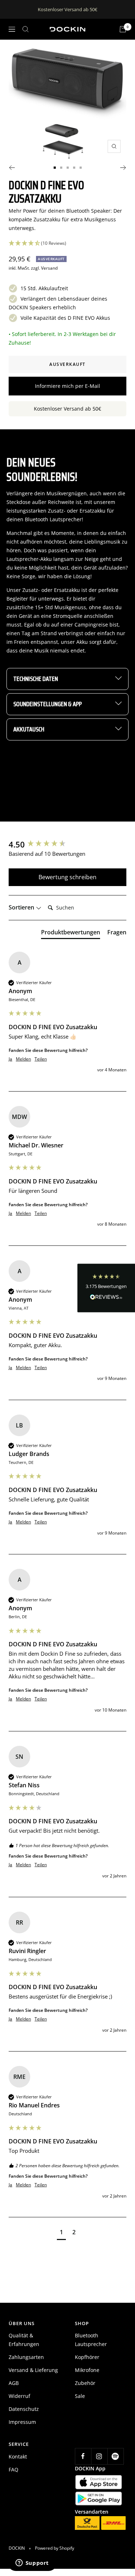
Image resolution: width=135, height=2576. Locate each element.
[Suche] (26, 29)
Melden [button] (23, 1059)
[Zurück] (12, 168)
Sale (80, 2396)
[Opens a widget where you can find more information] (32, 2563)
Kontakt (18, 2457)
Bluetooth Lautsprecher (91, 2340)
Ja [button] (10, 1059)
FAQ (13, 2469)
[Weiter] (123, 168)
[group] (67, 844)
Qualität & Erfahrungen (24, 2340)
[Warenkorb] (123, 29)
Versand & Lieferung (33, 2370)
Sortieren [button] (22, 907)
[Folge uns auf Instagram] (99, 2456)
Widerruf (19, 2396)
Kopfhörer (87, 2357)
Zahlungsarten (26, 2357)
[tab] (71, 934)
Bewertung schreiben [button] (67, 877)
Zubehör (85, 2383)
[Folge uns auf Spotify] (115, 2456)
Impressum (22, 2422)
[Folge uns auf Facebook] (83, 2456)
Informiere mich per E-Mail (67, 386)
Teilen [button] (41, 1059)
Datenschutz (24, 2409)
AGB (14, 2383)
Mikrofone (87, 2370)
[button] (106, 1288)
